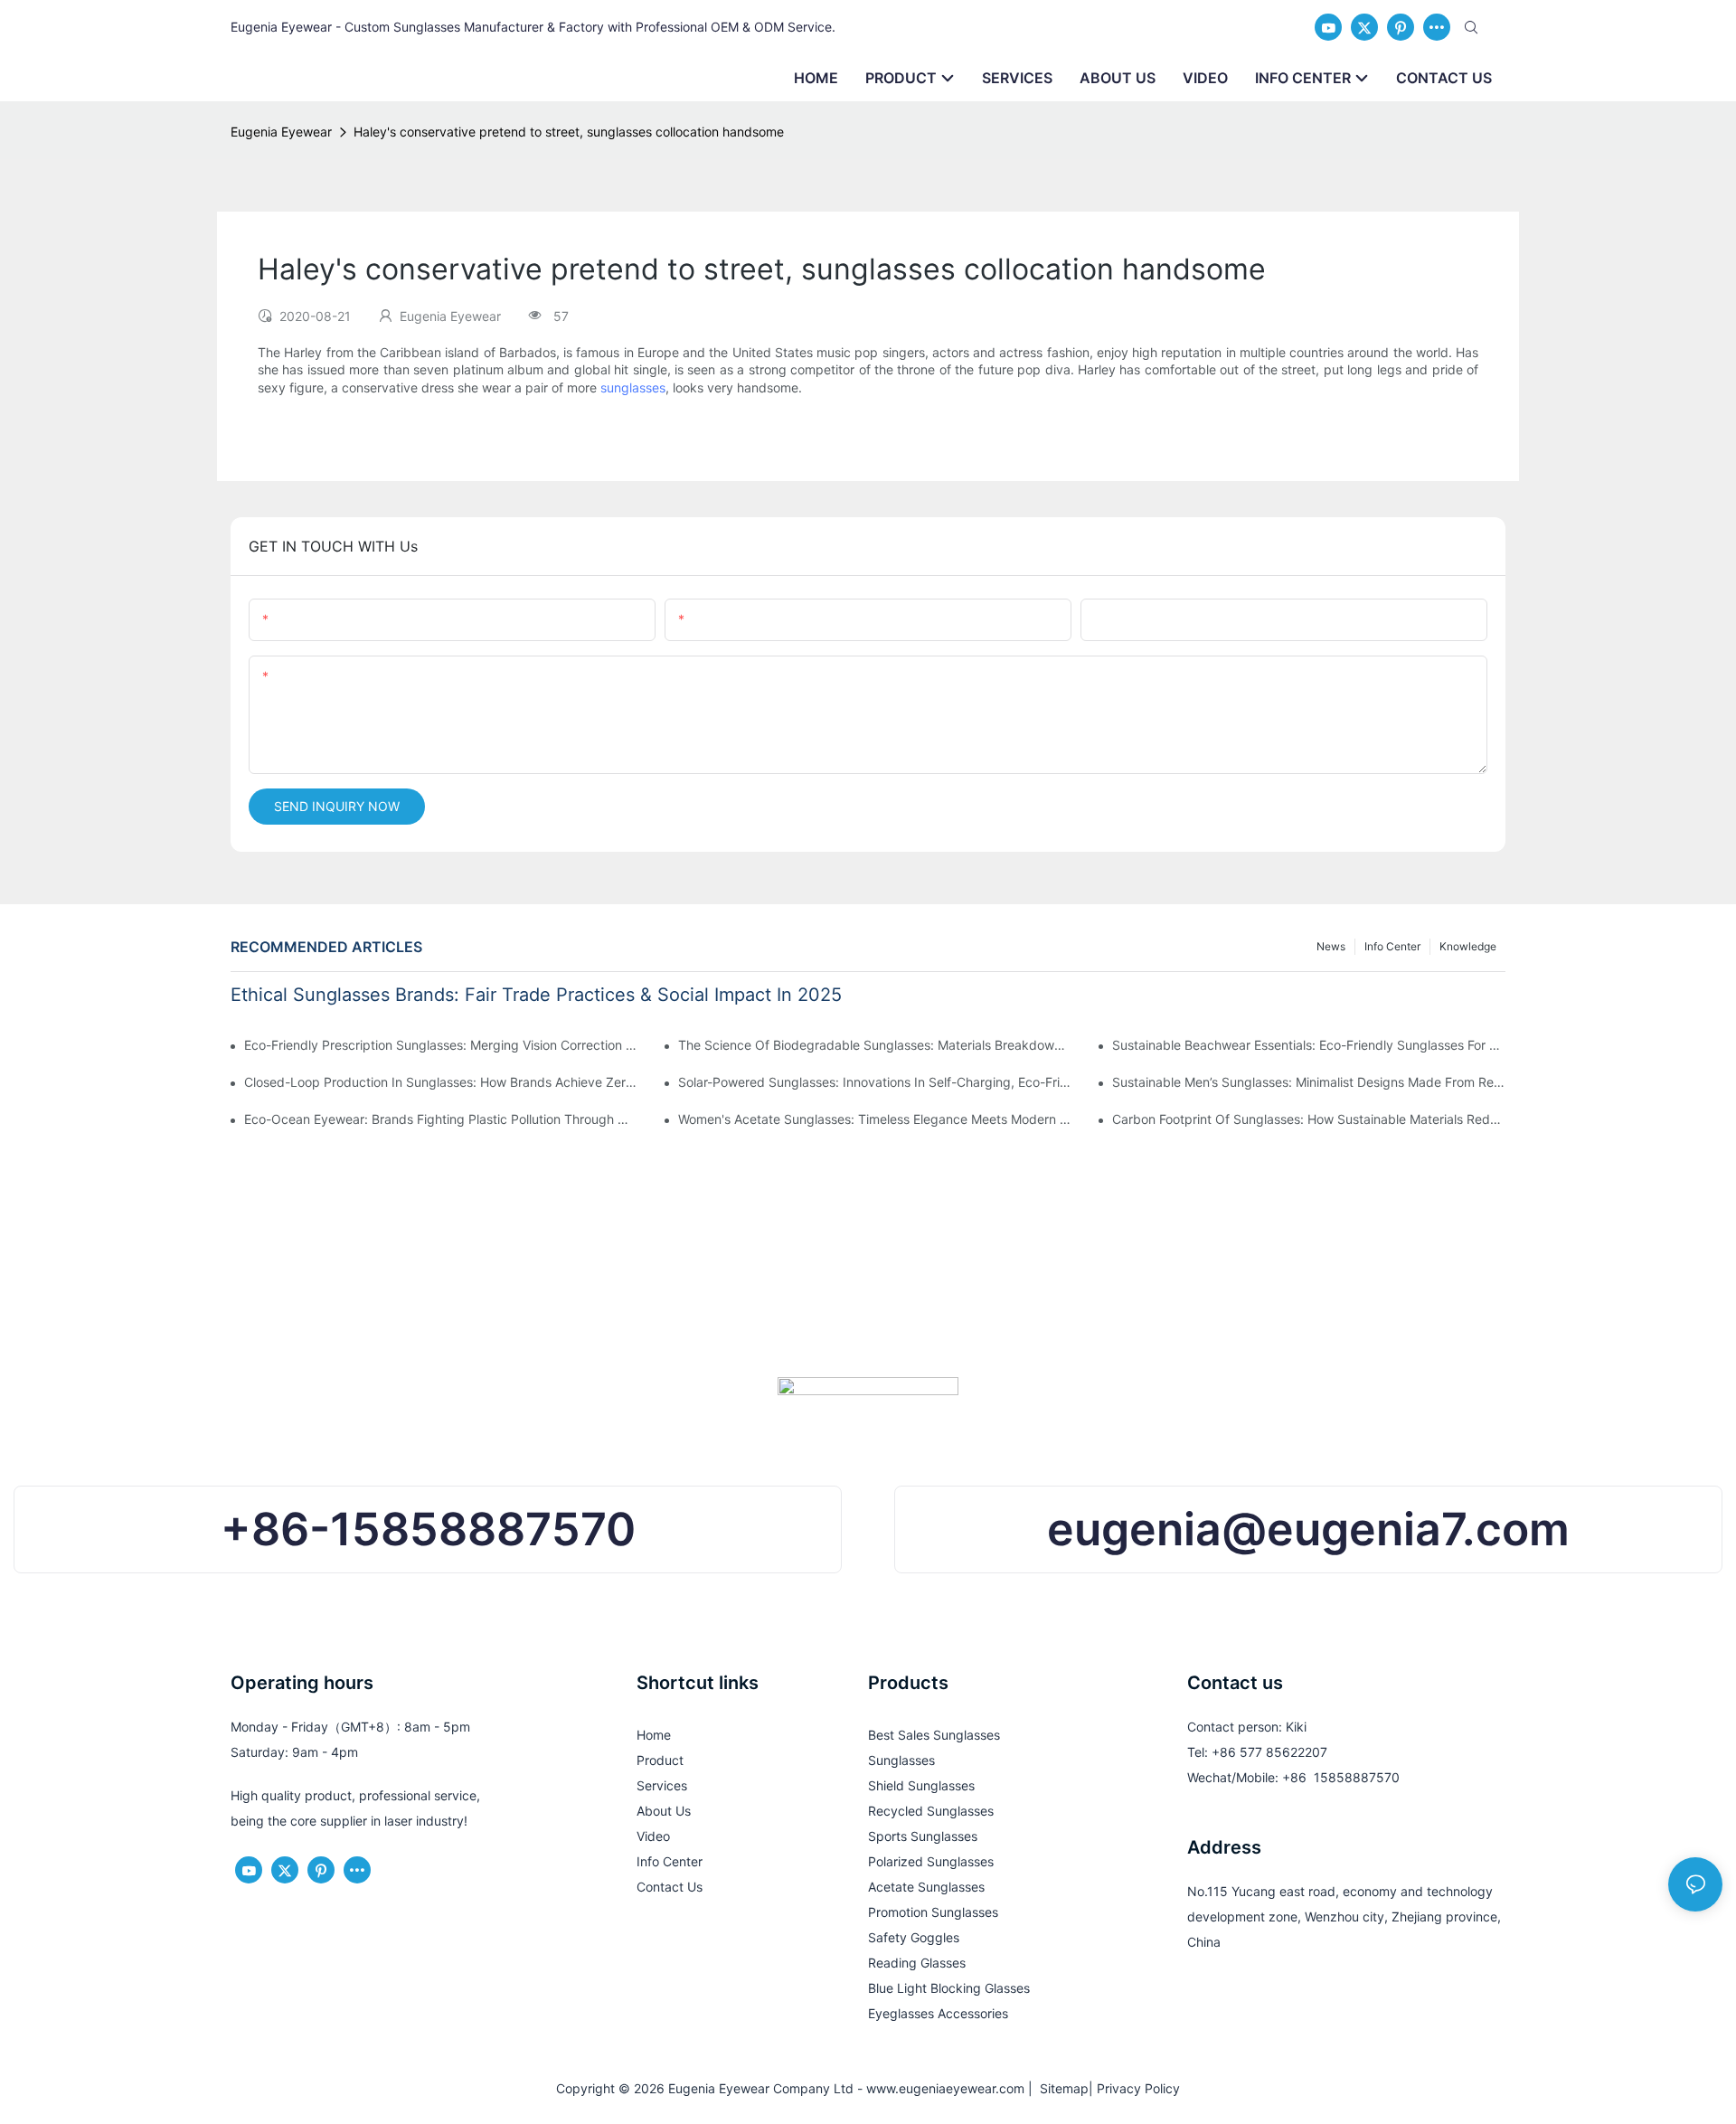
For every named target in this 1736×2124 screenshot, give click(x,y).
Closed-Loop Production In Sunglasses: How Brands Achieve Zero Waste (441, 1082)
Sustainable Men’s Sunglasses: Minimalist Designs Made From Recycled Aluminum (1309, 1082)
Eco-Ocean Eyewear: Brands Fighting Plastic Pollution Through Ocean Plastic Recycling (441, 1119)
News (1331, 946)
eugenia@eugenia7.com (1308, 1529)
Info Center (1392, 946)
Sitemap (1061, 2088)
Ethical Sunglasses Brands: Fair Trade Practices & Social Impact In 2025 (536, 995)
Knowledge (1468, 946)
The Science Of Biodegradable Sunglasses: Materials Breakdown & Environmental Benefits (875, 1045)
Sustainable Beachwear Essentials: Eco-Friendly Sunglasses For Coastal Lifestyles (1309, 1045)
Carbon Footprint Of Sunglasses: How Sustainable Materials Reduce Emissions (1309, 1119)
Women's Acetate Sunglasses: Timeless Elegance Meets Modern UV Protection (875, 1119)
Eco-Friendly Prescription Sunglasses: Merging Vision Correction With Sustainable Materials (441, 1045)
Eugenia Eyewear (281, 132)
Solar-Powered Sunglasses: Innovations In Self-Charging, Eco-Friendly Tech (875, 1082)
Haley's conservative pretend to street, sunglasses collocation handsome (569, 132)
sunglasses (633, 387)
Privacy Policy (1138, 2088)
